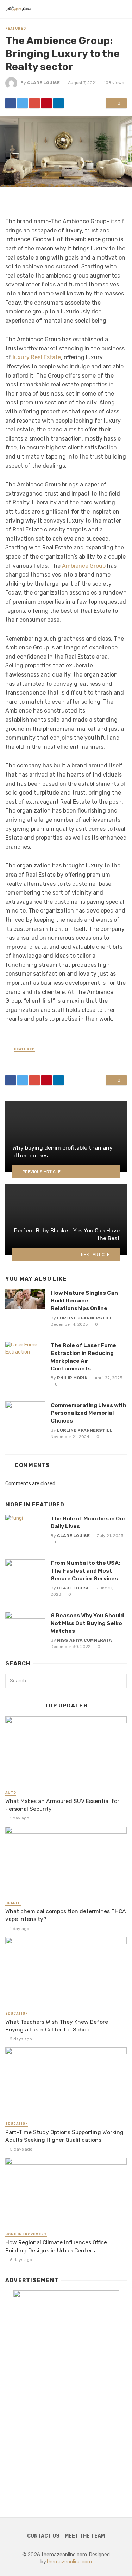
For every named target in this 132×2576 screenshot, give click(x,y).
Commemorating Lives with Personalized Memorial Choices (89, 1413)
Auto (11, 1793)
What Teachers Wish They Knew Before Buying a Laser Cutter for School (57, 2026)
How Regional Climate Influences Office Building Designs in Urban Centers (56, 2246)
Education (17, 2014)
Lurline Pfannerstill (85, 1318)
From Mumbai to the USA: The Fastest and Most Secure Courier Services (85, 1571)
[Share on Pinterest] (46, 103)
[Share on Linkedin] (58, 103)
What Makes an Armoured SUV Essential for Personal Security (62, 1805)
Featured (16, 29)
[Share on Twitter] (23, 103)
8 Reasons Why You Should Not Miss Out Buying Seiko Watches (87, 1623)
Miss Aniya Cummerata (84, 1640)
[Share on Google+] (34, 103)
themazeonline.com (69, 2562)
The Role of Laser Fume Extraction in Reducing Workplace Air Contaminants (83, 1357)
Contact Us (43, 2536)
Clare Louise (43, 83)
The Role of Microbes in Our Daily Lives (88, 1522)
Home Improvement (26, 2234)
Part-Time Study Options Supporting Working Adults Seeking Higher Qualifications (64, 2136)
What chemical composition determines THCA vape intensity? (66, 1915)
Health (13, 1903)
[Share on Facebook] (11, 103)
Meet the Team (85, 2536)
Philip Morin (72, 1378)
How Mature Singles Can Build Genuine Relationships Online (84, 1301)
